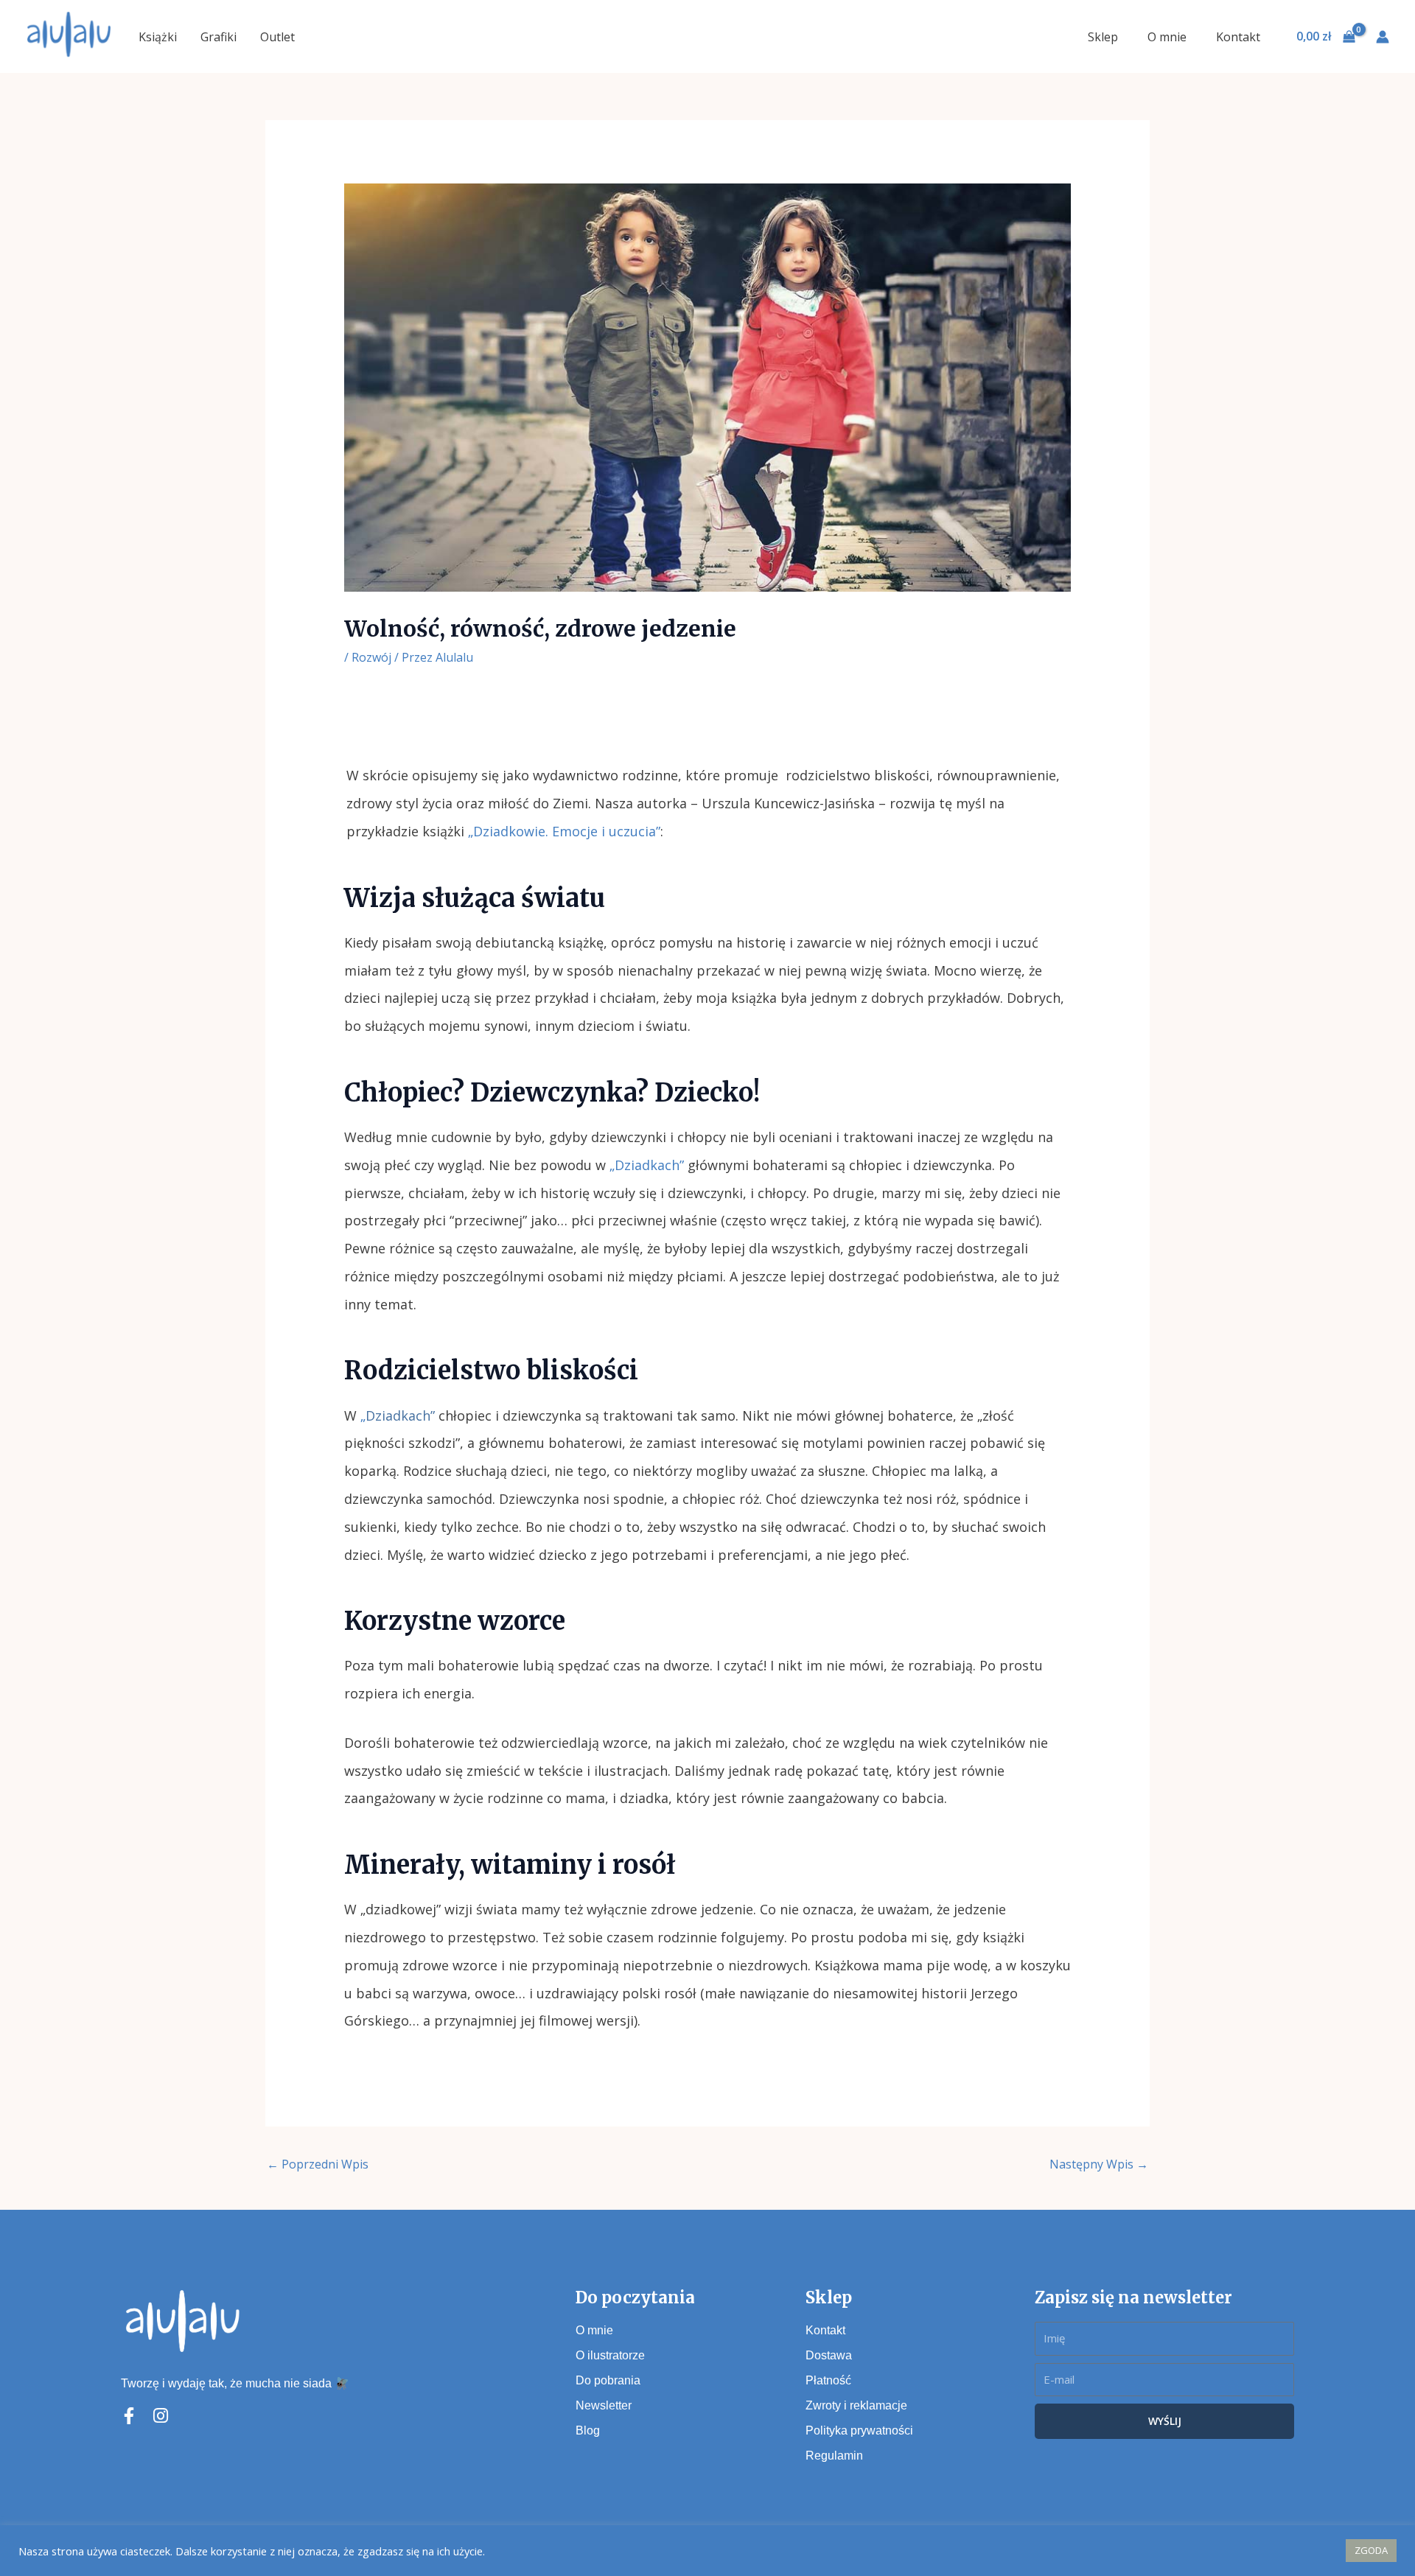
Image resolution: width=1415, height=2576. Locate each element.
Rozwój (371, 657)
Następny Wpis (1099, 2164)
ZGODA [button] (1371, 2550)
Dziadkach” (400, 1415)
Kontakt (1238, 37)
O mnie (1167, 37)
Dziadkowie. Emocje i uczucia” (567, 831)
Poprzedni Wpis (318, 2164)
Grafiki (219, 37)
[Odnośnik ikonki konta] (1383, 37)
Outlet (277, 37)
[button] (1326, 2551)
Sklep (1103, 37)
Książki (158, 37)
